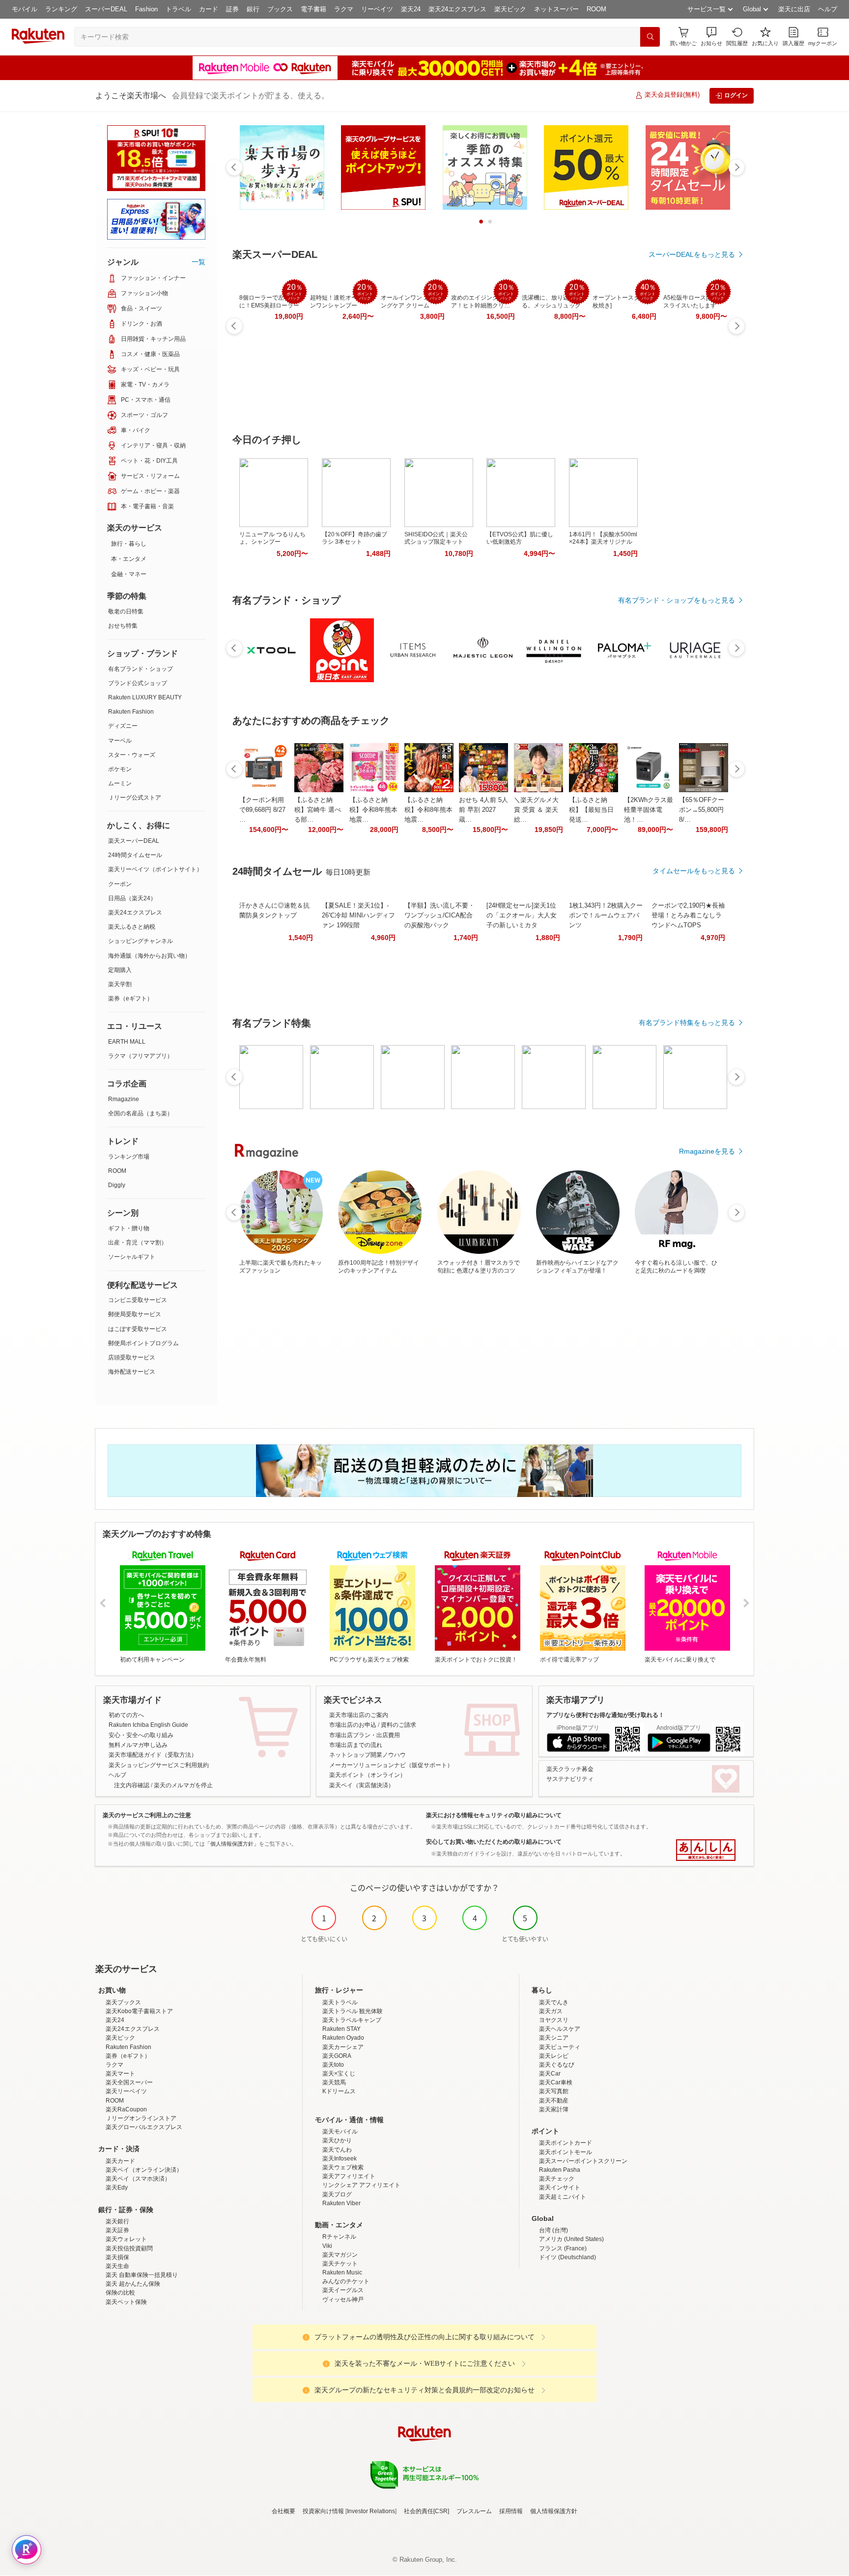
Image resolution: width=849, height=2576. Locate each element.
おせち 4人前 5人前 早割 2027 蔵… (483, 810)
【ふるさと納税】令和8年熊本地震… (373, 810)
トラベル (178, 9)
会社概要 (283, 2511)
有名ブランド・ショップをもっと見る (677, 600)
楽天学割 (120, 984)
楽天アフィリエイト (349, 2176)
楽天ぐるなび (557, 2065)
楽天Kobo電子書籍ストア (139, 2011)
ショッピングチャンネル (141, 941)
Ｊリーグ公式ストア (135, 798)
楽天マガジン (340, 2255)
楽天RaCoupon (126, 2109)
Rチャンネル (339, 2237)
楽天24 (411, 9)
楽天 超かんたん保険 (133, 2284)
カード (209, 9)
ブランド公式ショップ (138, 683)
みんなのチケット (346, 2281)
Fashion (146, 9)
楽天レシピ (554, 2056)
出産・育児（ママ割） (138, 1243)
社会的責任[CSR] (426, 2511)
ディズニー (123, 726)
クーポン (120, 884)
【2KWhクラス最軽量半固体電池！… (649, 810)
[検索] (650, 37)
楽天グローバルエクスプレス (144, 2127)
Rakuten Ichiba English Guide (148, 1725)
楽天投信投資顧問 (129, 2248)
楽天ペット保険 (126, 2302)
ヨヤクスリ (554, 2020)
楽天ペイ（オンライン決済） (144, 2170)
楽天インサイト (560, 2188)
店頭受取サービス (132, 1357)
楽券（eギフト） (130, 998)
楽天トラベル (340, 2002)
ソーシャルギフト (132, 1257)
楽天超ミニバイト (563, 2197)
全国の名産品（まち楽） (141, 1113)
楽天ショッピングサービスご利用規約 (159, 1765)
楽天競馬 (334, 2082)
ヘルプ (828, 9)
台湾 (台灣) (553, 2230)
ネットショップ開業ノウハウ (368, 1755)
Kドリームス (339, 2091)
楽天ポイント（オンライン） (368, 1775)
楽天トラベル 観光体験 (353, 2011)
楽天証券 (117, 2230)
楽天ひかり (337, 2140)
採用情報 (511, 2511)
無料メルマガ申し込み (138, 1745)
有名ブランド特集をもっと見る (687, 1023)
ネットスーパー (556, 9)
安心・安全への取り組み (141, 1735)
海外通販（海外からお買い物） (149, 956)
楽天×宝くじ (339, 2074)
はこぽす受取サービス (138, 1329)
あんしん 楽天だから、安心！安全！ (706, 1850)
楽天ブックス (123, 2002)
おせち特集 (123, 626)
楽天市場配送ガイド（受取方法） (153, 1755)
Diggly (117, 1185)
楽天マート (120, 2074)
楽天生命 (117, 2266)
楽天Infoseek (340, 2159)
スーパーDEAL (106, 9)
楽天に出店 (794, 9)
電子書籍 (313, 9)
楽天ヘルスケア (560, 2029)
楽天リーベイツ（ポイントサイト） (155, 869)
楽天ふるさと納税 (132, 927)
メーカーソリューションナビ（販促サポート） (391, 1765)
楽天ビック (510, 9)
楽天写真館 (554, 2091)
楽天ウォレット (126, 2239)
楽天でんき (554, 2002)
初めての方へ (126, 1715)
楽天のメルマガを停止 (183, 1785)
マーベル (120, 741)
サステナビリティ (570, 1779)
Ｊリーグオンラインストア (141, 2118)
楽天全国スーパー (129, 2082)
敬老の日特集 (126, 611)
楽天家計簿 (554, 2109)
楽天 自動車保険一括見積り (142, 2275)
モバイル (25, 9)
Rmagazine (124, 1099)
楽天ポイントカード (566, 2143)
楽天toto (333, 2065)
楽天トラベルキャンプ (352, 2020)
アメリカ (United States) (571, 2239)
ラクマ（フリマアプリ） (141, 1056)
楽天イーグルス (343, 2290)
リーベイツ (377, 9)
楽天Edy (117, 2188)
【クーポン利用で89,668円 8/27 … (262, 810)
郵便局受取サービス (135, 1314)
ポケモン (120, 769)
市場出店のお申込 (353, 1725)
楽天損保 (117, 2257)
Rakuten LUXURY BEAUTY (145, 697)
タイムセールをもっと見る (694, 871)
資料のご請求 (398, 1725)
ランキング (61, 9)
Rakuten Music (342, 2272)
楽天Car (550, 2074)
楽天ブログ (337, 2194)
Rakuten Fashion (131, 712)
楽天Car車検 (556, 2082)
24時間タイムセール (135, 855)
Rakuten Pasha (560, 2170)
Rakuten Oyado (343, 2038)
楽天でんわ (337, 2150)
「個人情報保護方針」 (232, 1844)
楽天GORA (337, 2056)
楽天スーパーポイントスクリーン (583, 2161)
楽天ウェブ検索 (343, 2167)
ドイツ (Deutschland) (567, 2257)
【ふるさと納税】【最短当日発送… (591, 810)
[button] (711, 37)
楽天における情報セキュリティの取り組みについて (494, 1815)
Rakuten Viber (341, 2203)
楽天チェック (557, 2179)
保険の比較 (120, 2293)
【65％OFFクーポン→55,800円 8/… (702, 810)
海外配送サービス (132, 1372)
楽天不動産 (554, 2101)
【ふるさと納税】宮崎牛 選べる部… (318, 810)
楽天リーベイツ (126, 2091)
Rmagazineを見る (707, 1151)
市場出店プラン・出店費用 (365, 1735)
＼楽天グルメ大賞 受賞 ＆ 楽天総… (536, 810)
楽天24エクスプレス (457, 9)
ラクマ (344, 9)
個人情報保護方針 (554, 2511)
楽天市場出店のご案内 (359, 1715)
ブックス (280, 9)
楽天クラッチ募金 (570, 1769)
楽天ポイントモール (566, 2152)
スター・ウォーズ (132, 755)
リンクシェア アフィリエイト (361, 2185)
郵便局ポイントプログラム (143, 1343)
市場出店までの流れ (356, 1745)
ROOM (596, 9)
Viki (327, 2246)
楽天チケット (340, 2264)
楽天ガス (551, 2011)
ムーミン (120, 783)
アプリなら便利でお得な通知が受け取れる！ (605, 1715)
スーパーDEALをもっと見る (692, 254)
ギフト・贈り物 (129, 1228)
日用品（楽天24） (132, 898)
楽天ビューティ (560, 2047)
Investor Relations (371, 2511)
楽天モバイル (340, 2132)
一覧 (198, 262)
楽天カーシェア (343, 2047)
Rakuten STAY (341, 2029)
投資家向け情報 (323, 2511)
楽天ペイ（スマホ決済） (138, 2179)
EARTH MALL (127, 1042)
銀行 (253, 9)
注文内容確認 (132, 1785)
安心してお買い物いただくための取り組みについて (494, 1842)
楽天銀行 (117, 2221)
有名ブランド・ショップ (141, 669)
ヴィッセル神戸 (343, 2299)
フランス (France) (563, 2248)
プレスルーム (474, 2511)
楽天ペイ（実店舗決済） (362, 1785)
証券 (232, 9)
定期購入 (120, 970)
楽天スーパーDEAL (134, 841)
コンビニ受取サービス (138, 1300)
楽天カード (120, 2161)
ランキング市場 (129, 1157)
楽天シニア (554, 2038)
